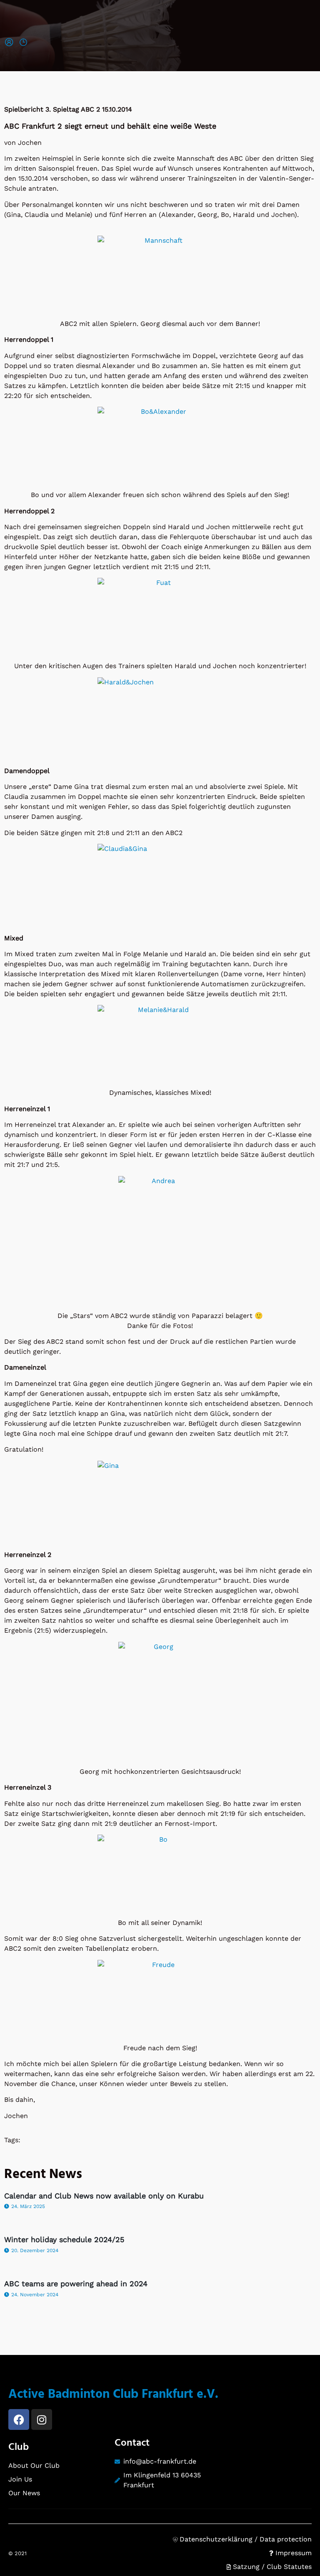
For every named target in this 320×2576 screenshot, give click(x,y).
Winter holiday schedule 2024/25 (64, 2239)
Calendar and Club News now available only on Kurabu (104, 2196)
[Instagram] (42, 2419)
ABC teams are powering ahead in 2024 (76, 2284)
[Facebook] (19, 2419)
